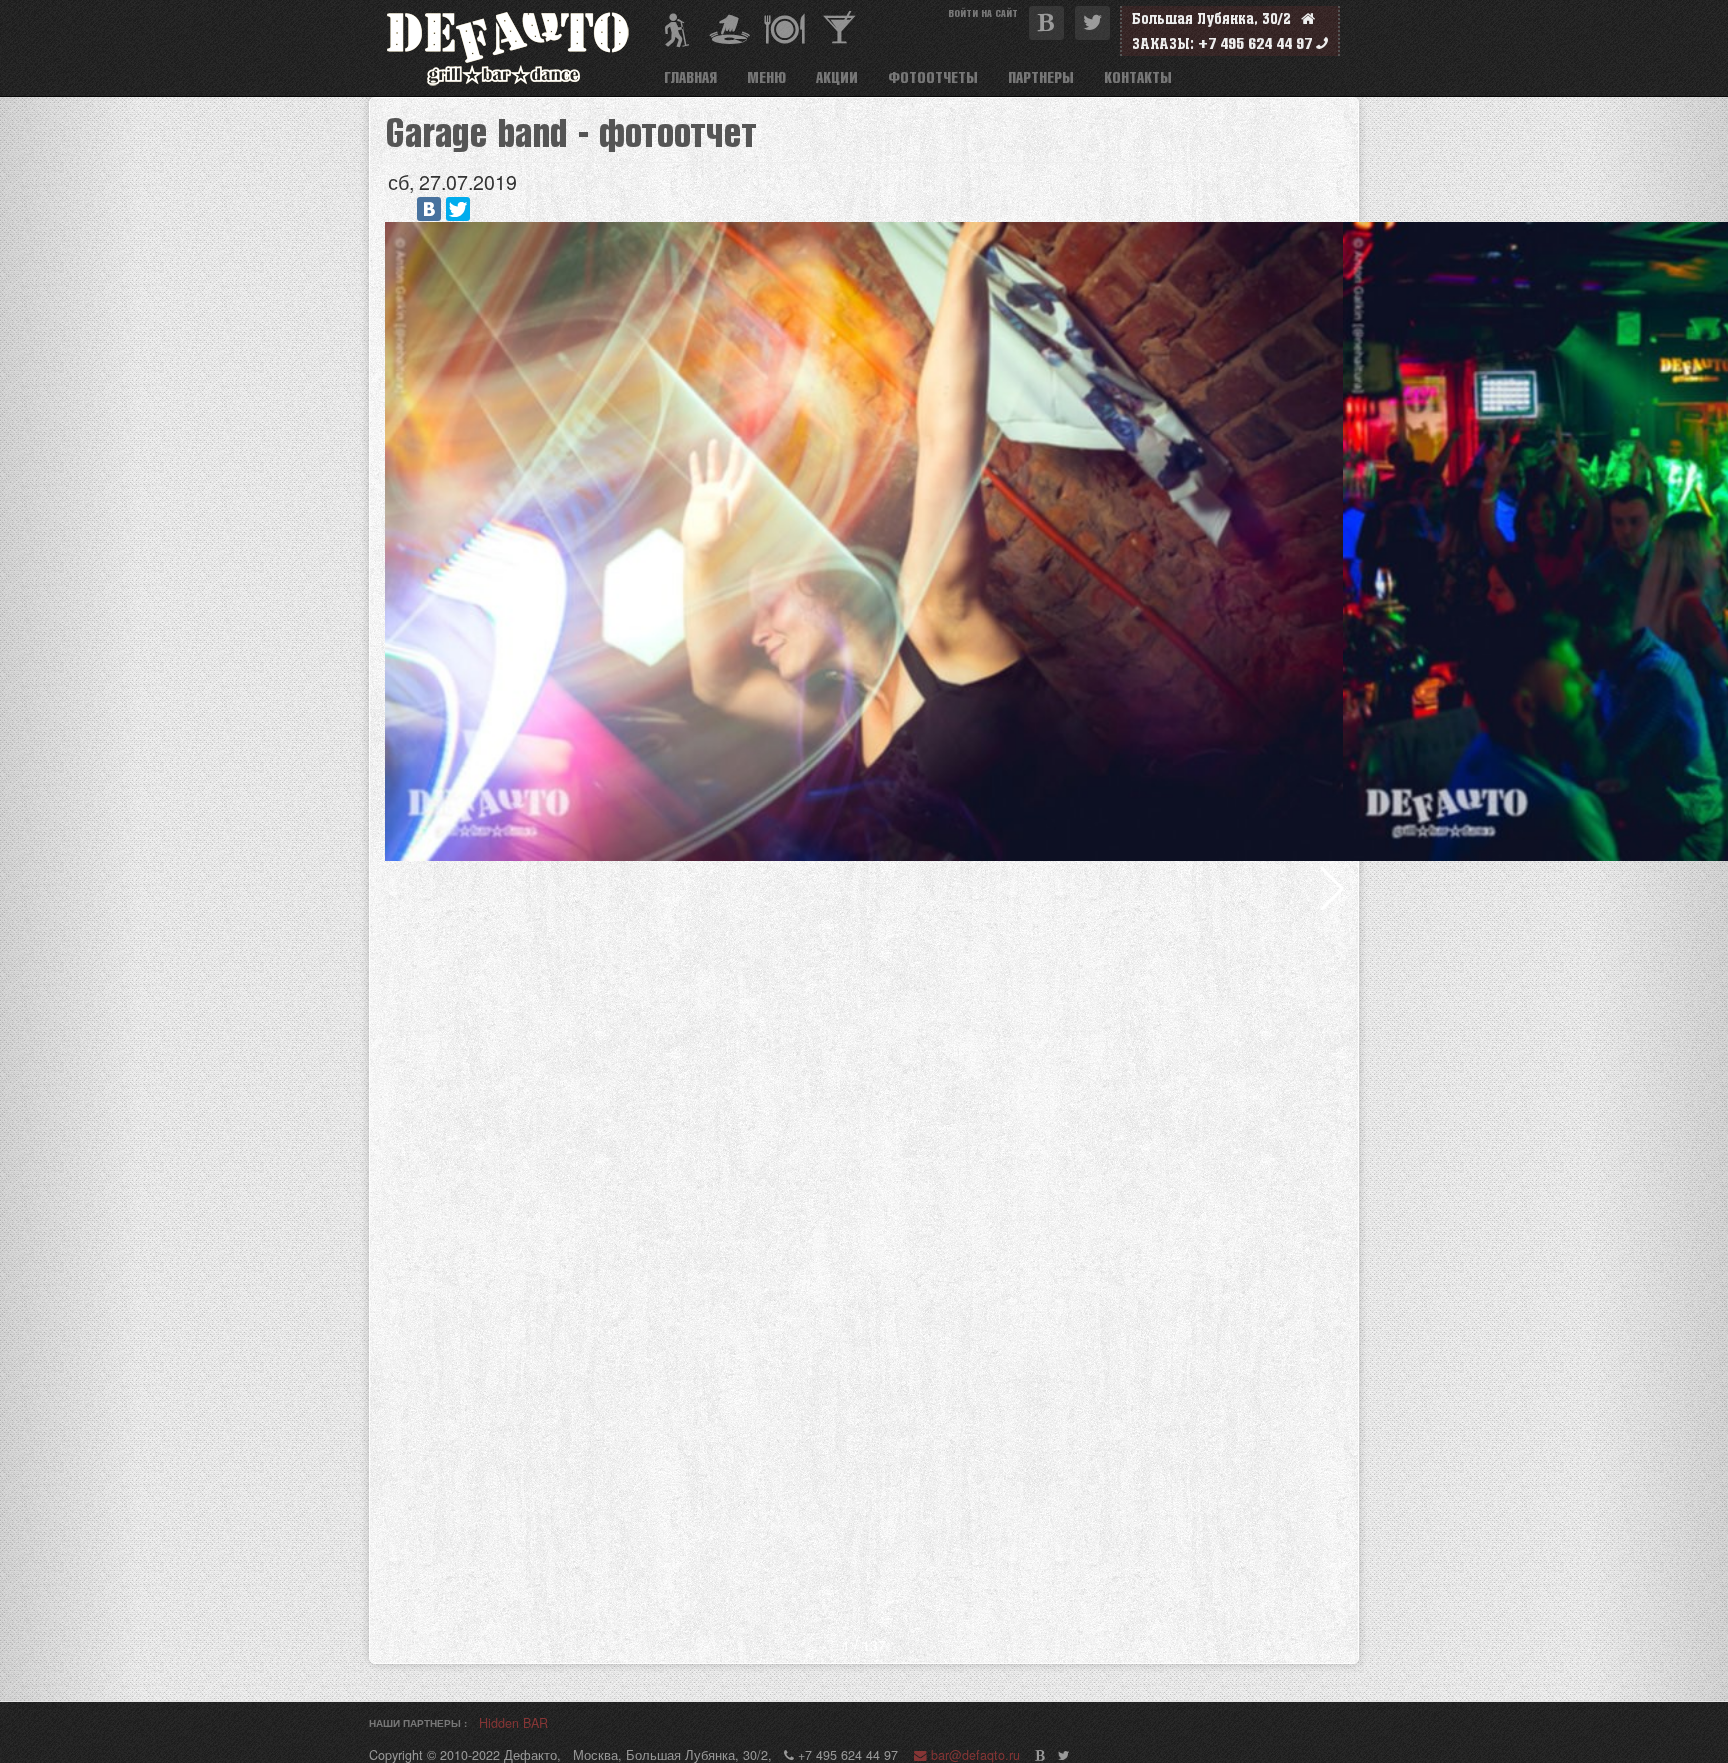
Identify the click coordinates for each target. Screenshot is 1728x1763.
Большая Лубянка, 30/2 (1216, 18)
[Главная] (516, 48)
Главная (690, 77)
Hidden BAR (513, 1723)
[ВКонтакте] (429, 209)
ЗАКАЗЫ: (1163, 43)
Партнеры (1041, 77)
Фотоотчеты (933, 77)
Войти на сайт (983, 12)
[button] (1332, 888)
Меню (766, 77)
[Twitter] (458, 209)
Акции (837, 77)
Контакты (1138, 77)
